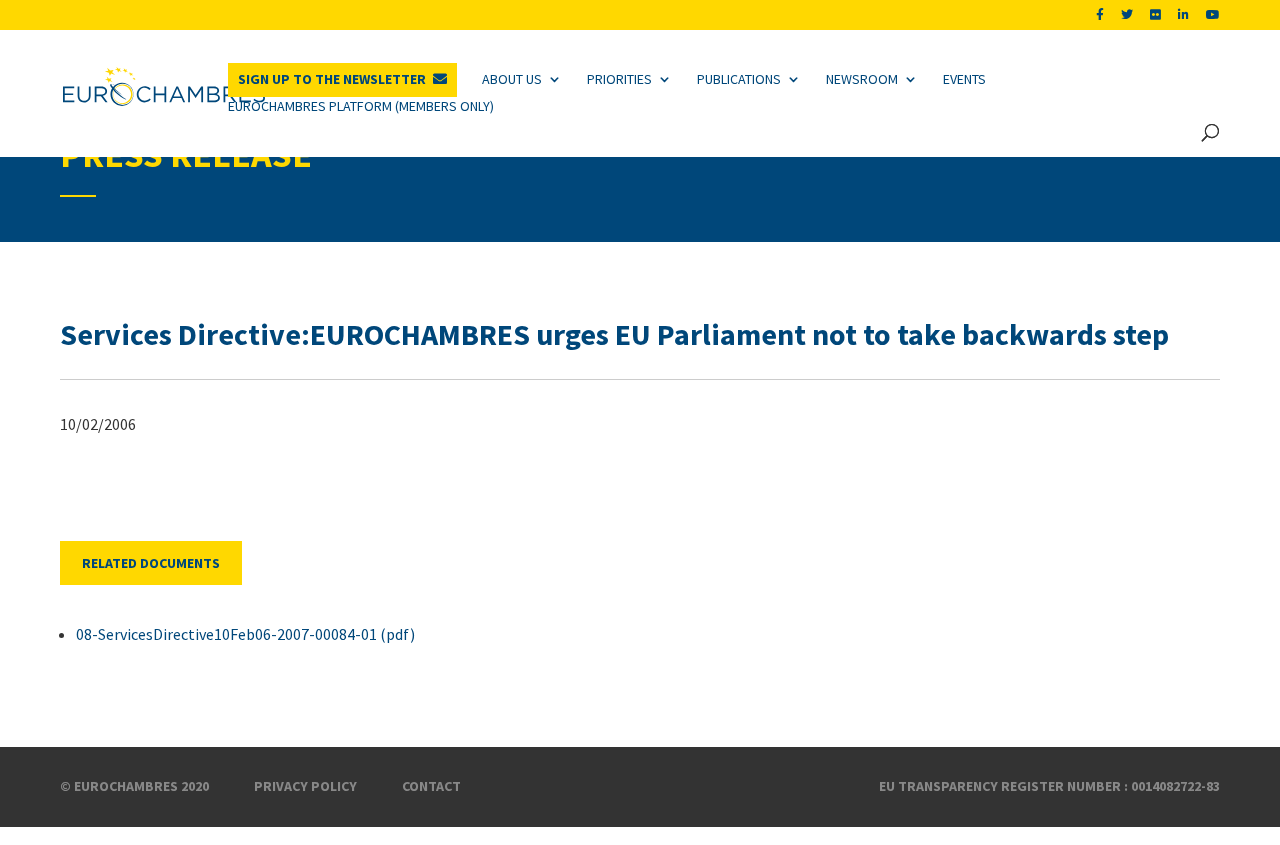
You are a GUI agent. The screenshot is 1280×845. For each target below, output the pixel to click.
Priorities (619, 79)
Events (964, 79)
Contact (431, 786)
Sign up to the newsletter (332, 79)
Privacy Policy (305, 786)
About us (512, 79)
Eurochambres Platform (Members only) (361, 106)
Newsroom (862, 79)
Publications (739, 79)
